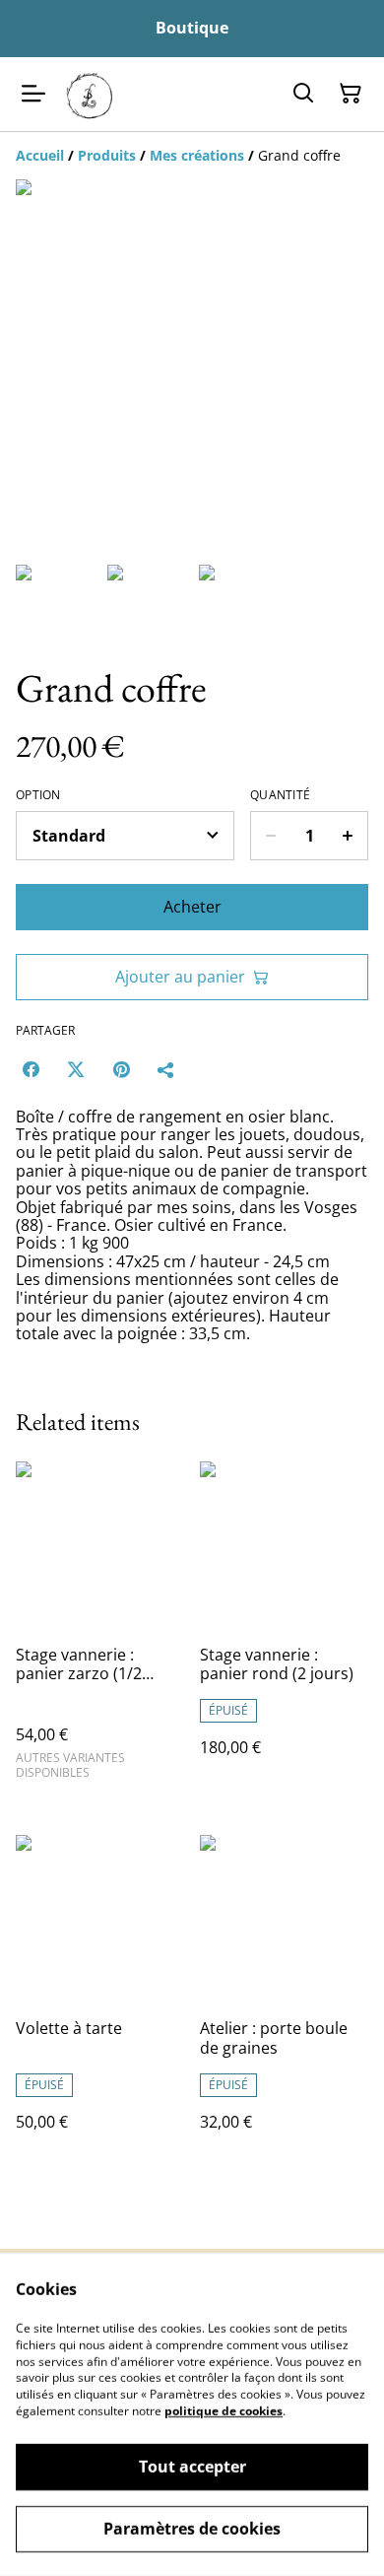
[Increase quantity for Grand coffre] (348, 836)
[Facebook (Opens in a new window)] (31, 1069)
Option (38, 795)
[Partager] (166, 1069)
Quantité (280, 795)
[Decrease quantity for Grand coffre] (270, 836)
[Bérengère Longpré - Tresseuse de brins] (90, 94)
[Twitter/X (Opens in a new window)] (76, 1069)
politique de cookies (224, 2411)
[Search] (303, 94)
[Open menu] (33, 94)
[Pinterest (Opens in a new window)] (121, 1069)
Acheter (192, 907)
